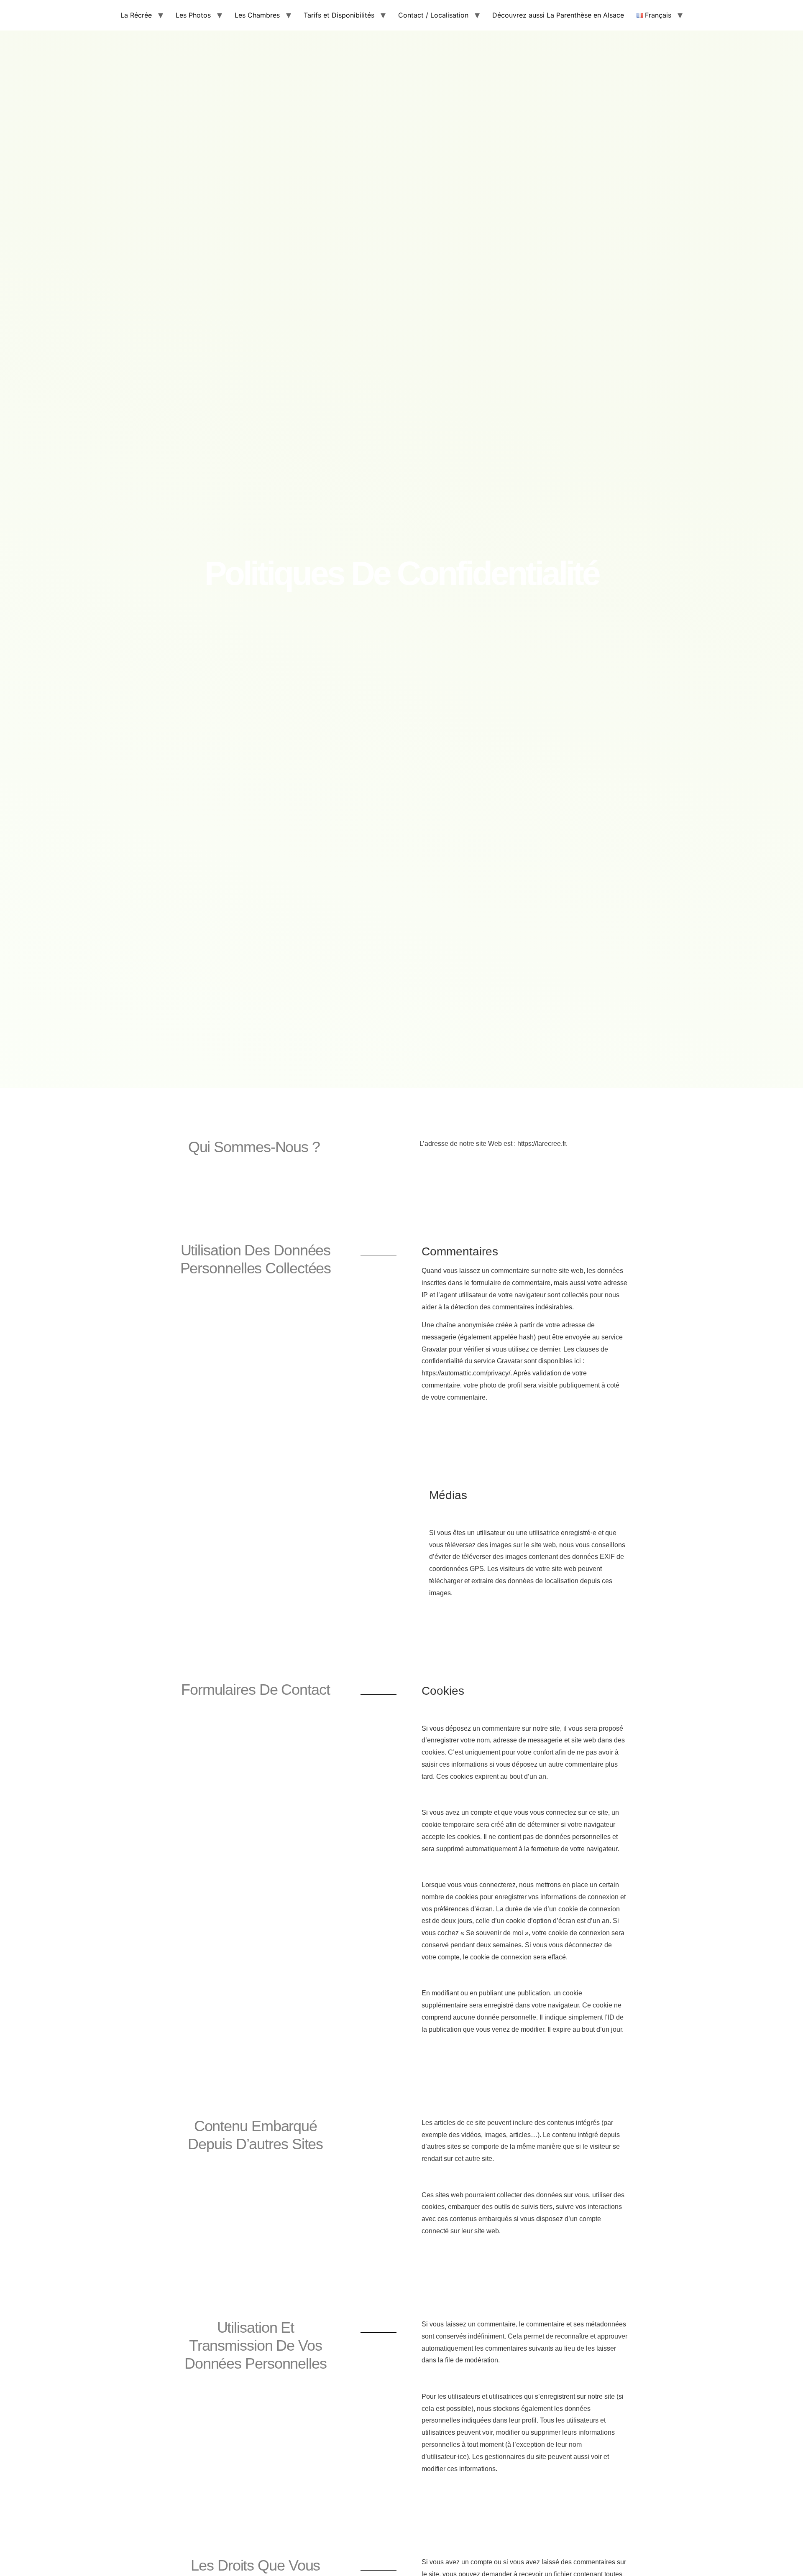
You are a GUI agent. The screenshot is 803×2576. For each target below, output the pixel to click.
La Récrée (136, 15)
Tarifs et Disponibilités (339, 15)
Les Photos (193, 15)
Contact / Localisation (433, 15)
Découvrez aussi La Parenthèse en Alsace (558, 15)
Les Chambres (257, 15)
